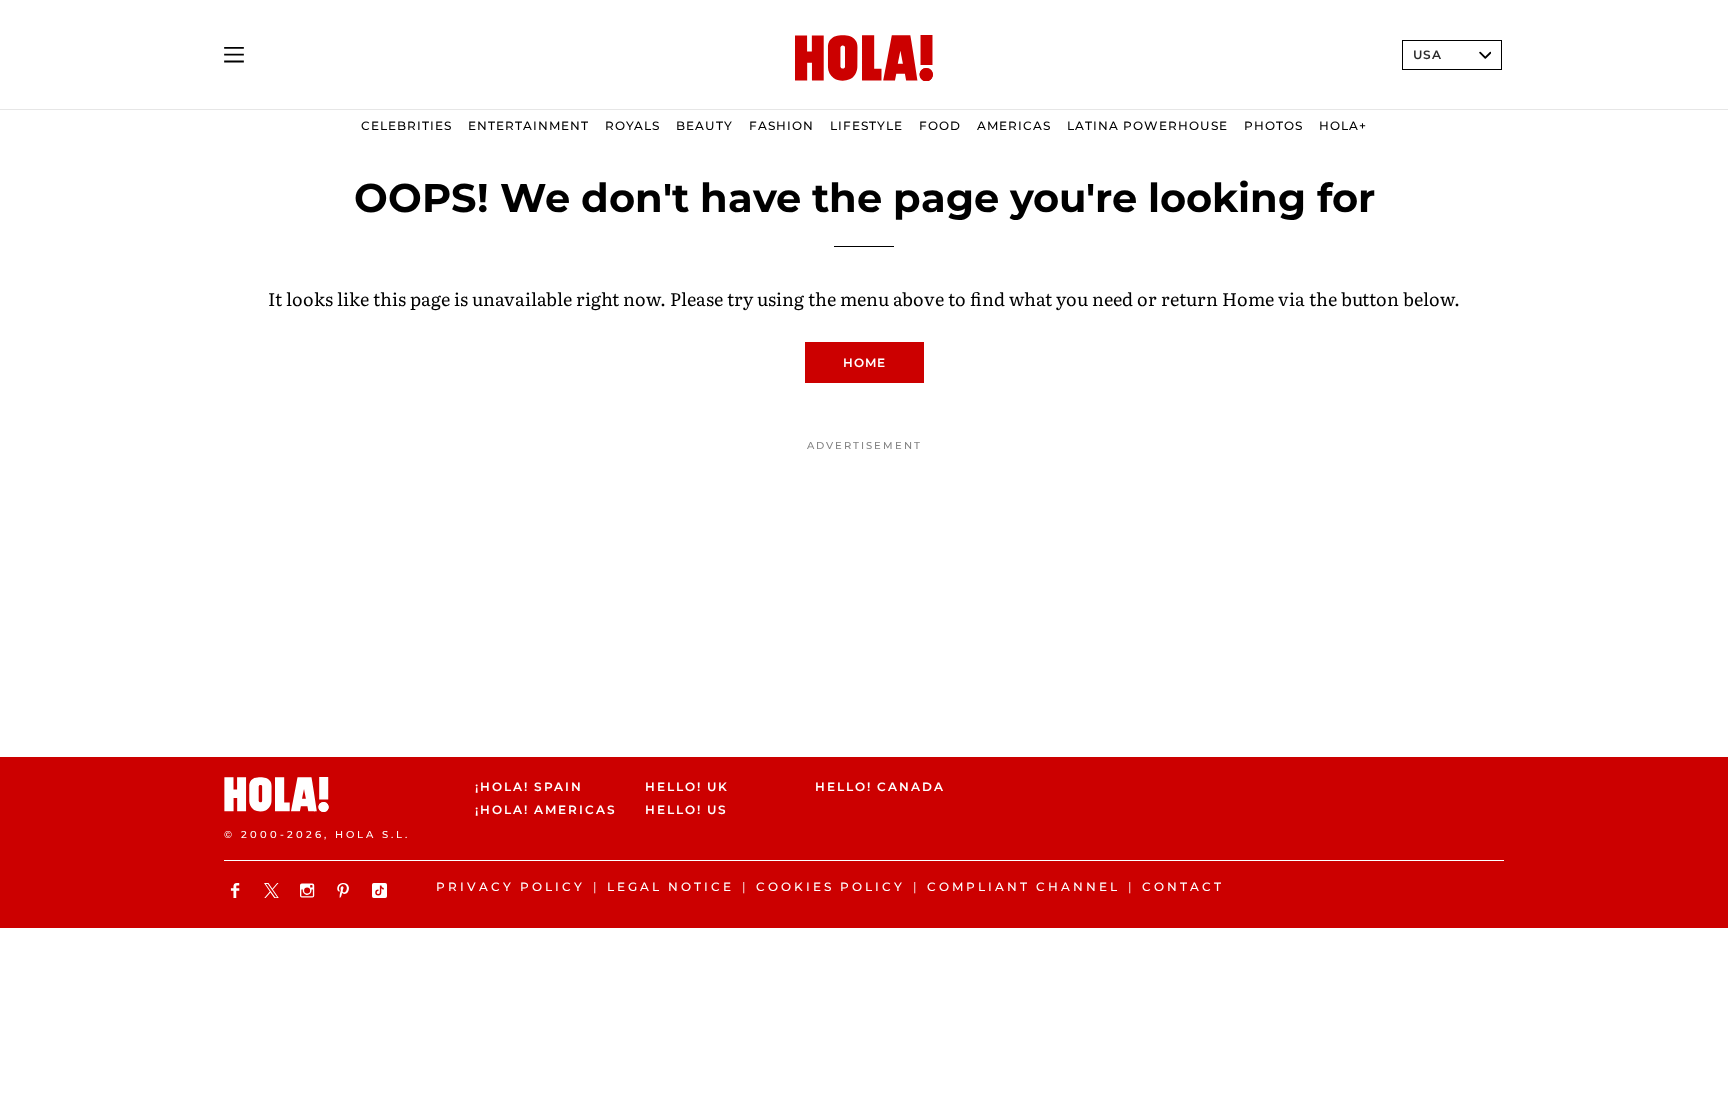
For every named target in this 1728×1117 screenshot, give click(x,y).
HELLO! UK (687, 786)
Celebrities (406, 125)
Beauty (704, 125)
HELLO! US (686, 810)
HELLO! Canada (880, 786)
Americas (1014, 125)
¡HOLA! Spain (529, 786)
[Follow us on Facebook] (238, 890)
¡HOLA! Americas (543, 810)
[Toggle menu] (234, 55)
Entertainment (528, 125)
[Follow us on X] (274, 890)
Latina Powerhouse (1147, 125)
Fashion (781, 125)
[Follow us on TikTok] (382, 890)
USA (1427, 54)
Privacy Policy (510, 886)
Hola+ (1343, 125)
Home (864, 362)
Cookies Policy (830, 886)
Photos (1273, 125)
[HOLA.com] (864, 59)
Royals (632, 125)
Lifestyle (866, 125)
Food (940, 125)
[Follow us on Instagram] (310, 890)
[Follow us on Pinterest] (346, 890)
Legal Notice (670, 886)
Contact (1183, 886)
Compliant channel (1023, 886)
